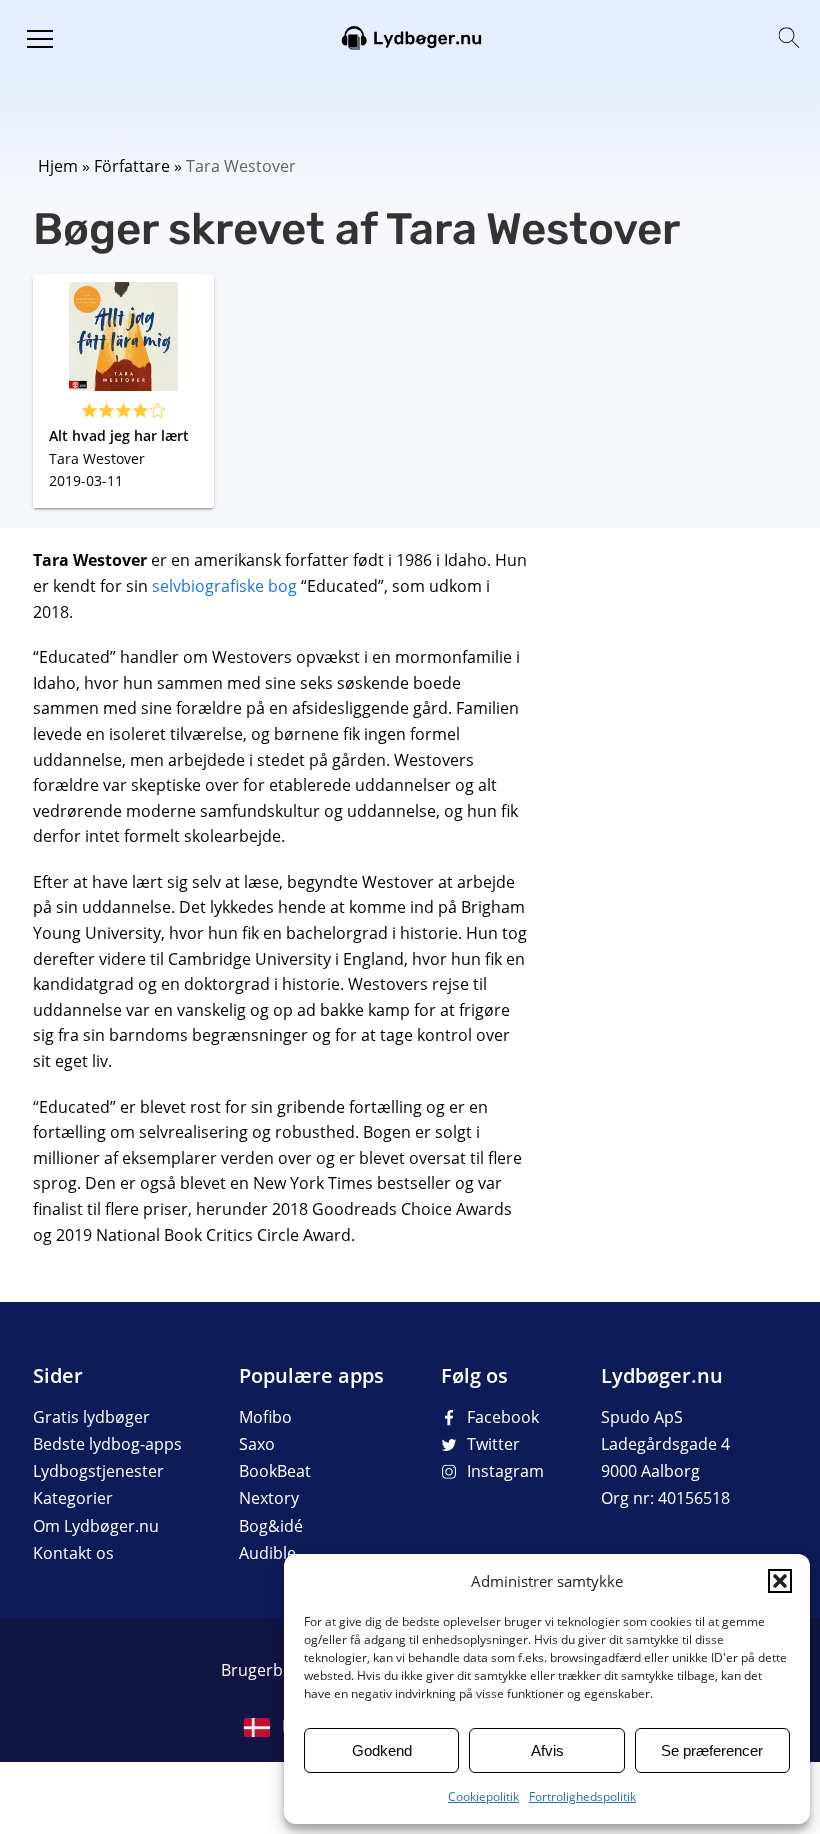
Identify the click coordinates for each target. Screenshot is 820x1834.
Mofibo (265, 1417)
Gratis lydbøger (91, 1417)
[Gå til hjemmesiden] (410, 35)
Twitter (493, 1444)
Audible (267, 1553)
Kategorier (73, 1498)
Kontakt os (73, 1553)
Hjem (58, 166)
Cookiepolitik (483, 1796)
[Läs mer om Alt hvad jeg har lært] (123, 391)
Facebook (503, 1417)
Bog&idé (271, 1526)
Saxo (257, 1444)
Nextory (269, 1498)
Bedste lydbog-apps (107, 1444)
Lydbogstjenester (98, 1471)
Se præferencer (712, 1750)
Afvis (547, 1750)
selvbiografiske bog (224, 586)
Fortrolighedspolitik (582, 1796)
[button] (780, 1581)
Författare (132, 166)
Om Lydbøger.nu (96, 1526)
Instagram (505, 1471)
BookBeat (275, 1471)
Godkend (382, 1750)
